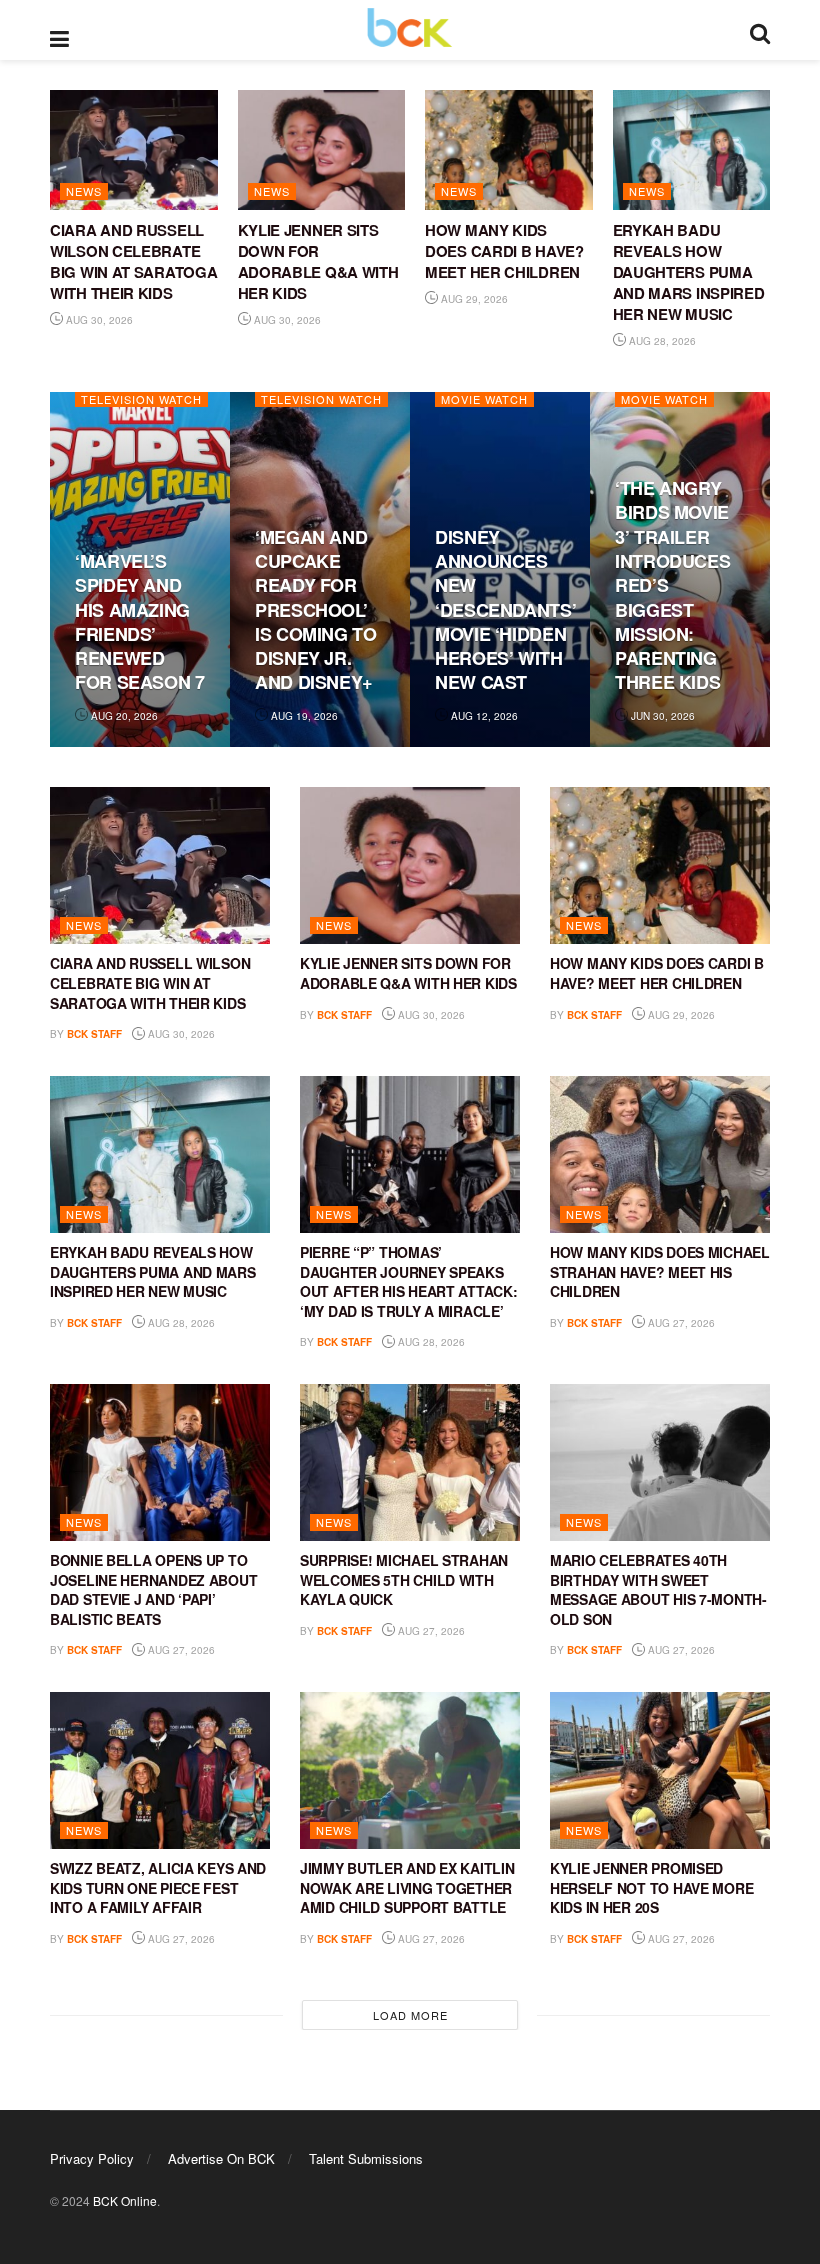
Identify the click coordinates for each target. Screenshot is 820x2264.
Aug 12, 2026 (483, 716)
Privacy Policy (92, 2158)
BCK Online (125, 2200)
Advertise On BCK (221, 2158)
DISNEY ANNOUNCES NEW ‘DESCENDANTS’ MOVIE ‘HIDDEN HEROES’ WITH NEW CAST (505, 610)
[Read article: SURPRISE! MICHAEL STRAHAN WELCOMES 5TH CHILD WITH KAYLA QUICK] (410, 1462)
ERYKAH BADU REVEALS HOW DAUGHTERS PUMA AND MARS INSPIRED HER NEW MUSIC (689, 272)
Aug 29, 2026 (473, 299)
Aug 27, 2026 (680, 1323)
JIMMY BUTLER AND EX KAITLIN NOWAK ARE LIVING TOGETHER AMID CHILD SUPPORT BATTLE (407, 1887)
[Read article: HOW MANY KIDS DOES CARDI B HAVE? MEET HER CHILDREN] (509, 150)
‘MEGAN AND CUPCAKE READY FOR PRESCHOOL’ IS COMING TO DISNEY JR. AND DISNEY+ (316, 610)
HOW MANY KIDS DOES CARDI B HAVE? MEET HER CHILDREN (504, 251)
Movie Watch (484, 399)
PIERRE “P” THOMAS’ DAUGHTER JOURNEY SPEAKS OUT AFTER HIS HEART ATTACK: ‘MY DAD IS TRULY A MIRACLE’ (408, 1281)
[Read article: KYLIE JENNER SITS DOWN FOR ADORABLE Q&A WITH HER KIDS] (322, 150)
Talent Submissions (366, 2158)
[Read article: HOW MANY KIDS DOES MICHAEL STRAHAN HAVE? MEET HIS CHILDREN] (660, 1154)
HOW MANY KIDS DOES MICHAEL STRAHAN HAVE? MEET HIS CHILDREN (660, 1271)
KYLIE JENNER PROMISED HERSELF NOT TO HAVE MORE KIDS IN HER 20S (651, 1887)
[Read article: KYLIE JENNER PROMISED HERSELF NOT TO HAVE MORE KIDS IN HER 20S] (660, 1770)
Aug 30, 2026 (98, 320)
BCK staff (94, 1034)
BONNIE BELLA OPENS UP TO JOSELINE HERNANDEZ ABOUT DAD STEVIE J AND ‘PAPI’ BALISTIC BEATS (153, 1589)
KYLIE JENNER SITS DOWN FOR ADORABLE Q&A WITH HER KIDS (318, 261)
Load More (410, 2015)
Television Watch (141, 399)
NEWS (84, 191)
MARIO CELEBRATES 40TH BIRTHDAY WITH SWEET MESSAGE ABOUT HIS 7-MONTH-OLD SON (658, 1589)
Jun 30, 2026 (661, 716)
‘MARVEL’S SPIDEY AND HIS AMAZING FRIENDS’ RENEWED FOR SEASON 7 (140, 621)
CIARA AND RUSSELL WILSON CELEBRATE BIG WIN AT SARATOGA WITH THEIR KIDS (133, 261)
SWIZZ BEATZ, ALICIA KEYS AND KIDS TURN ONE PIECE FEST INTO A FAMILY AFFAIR (158, 1887)
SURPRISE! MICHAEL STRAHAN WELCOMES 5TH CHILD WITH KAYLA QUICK (404, 1579)
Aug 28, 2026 (661, 341)
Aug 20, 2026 (123, 716)
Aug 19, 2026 (303, 716)
